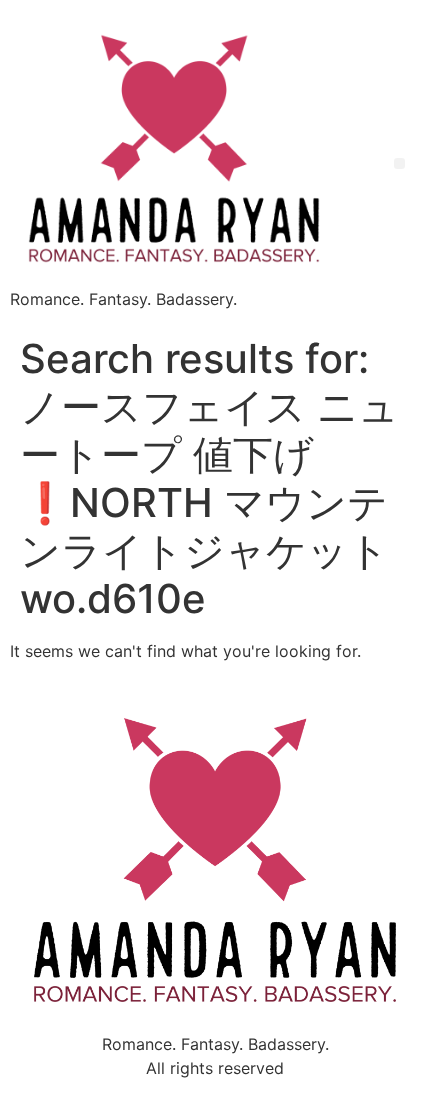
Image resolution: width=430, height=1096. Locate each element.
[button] (399, 163)
